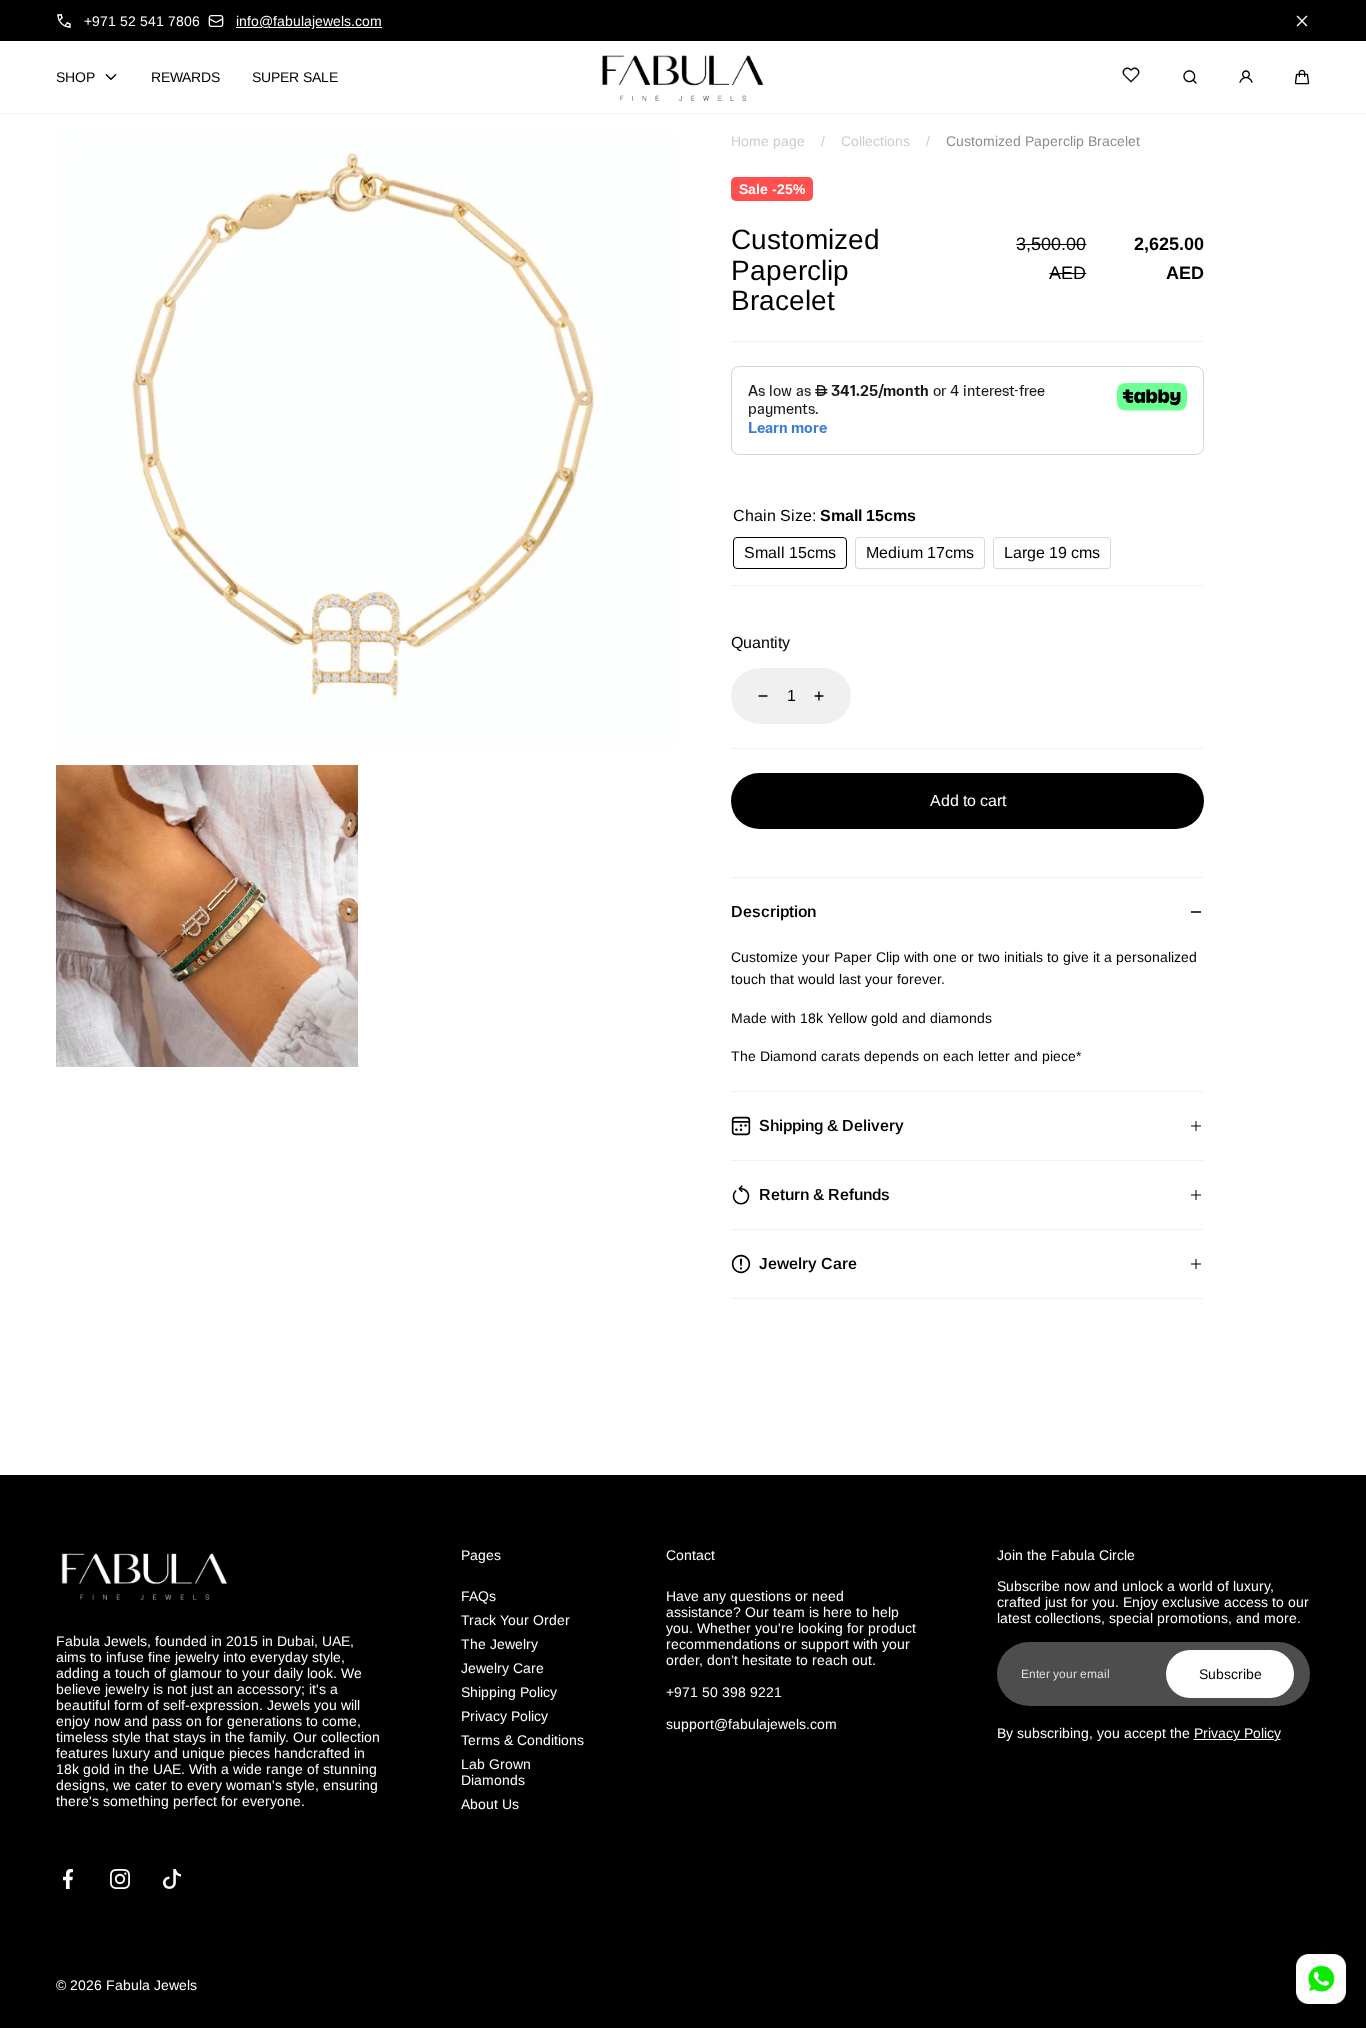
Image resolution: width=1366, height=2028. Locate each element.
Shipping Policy (509, 1692)
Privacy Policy (504, 1716)
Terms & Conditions (522, 1740)
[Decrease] (751, 696)
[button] (1302, 77)
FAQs (478, 1596)
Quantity (760, 642)
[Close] (1302, 21)
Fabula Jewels (151, 1985)
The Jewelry (499, 1644)
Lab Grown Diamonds (496, 1772)
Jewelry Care (502, 1668)
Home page (768, 141)
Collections (875, 141)
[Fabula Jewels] (683, 77)
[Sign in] (1246, 77)
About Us (490, 1804)
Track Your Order (515, 1620)
